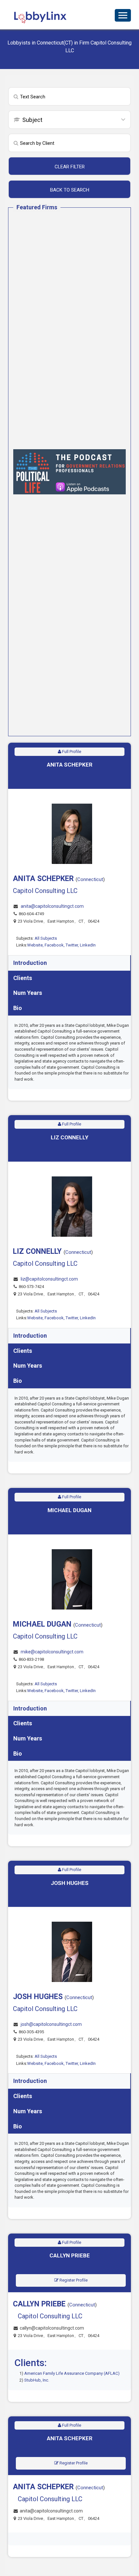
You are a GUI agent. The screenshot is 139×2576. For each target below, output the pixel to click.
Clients (23, 978)
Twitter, (73, 945)
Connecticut (90, 879)
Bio (18, 1008)
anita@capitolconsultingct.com (52, 906)
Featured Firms (37, 207)
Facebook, (55, 945)
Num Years (28, 993)
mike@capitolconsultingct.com (52, 1652)
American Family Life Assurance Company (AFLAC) (72, 2373)
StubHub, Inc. (37, 2380)
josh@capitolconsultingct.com (51, 2024)
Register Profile (73, 2280)
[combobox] (69, 120)
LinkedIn (88, 945)
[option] (69, 472)
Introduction (30, 963)
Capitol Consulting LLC (45, 891)
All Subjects (46, 938)
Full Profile (71, 752)
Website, (36, 945)
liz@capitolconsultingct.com (49, 1279)
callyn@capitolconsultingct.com (52, 2328)
